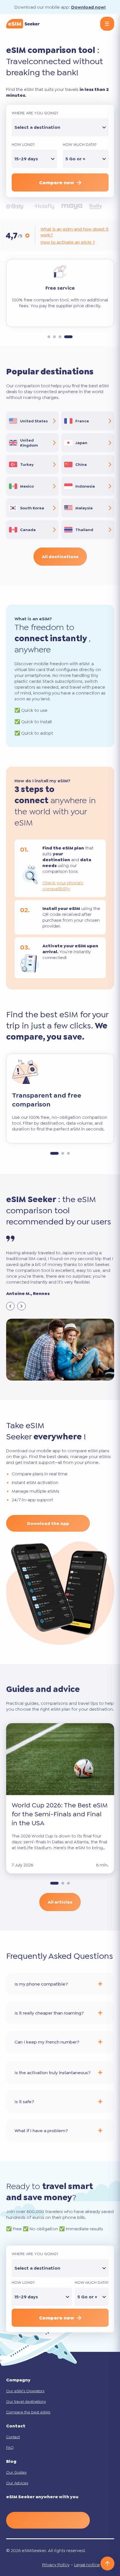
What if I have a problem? (41, 2130)
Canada (28, 530)
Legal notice (87, 2565)
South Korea (32, 508)
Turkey (27, 464)
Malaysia (84, 508)
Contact (13, 2437)
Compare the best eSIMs (28, 2412)
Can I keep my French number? (47, 2042)
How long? (23, 144)
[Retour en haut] (107, 2563)
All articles (60, 1902)
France (82, 421)
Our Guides (16, 2472)
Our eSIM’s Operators (25, 2391)
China (81, 464)
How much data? (80, 144)
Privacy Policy (56, 2565)
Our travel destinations (26, 2401)
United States (34, 421)
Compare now (57, 183)
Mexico (27, 486)
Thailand (84, 530)
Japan (81, 443)
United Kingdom (29, 443)
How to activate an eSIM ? (68, 242)
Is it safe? (24, 2101)
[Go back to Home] (23, 24)
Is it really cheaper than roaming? (49, 2013)
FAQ (10, 2447)
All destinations (60, 557)
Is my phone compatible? (41, 1984)
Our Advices (17, 2483)
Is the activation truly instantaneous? (52, 2072)
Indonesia (85, 486)
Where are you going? (35, 113)
